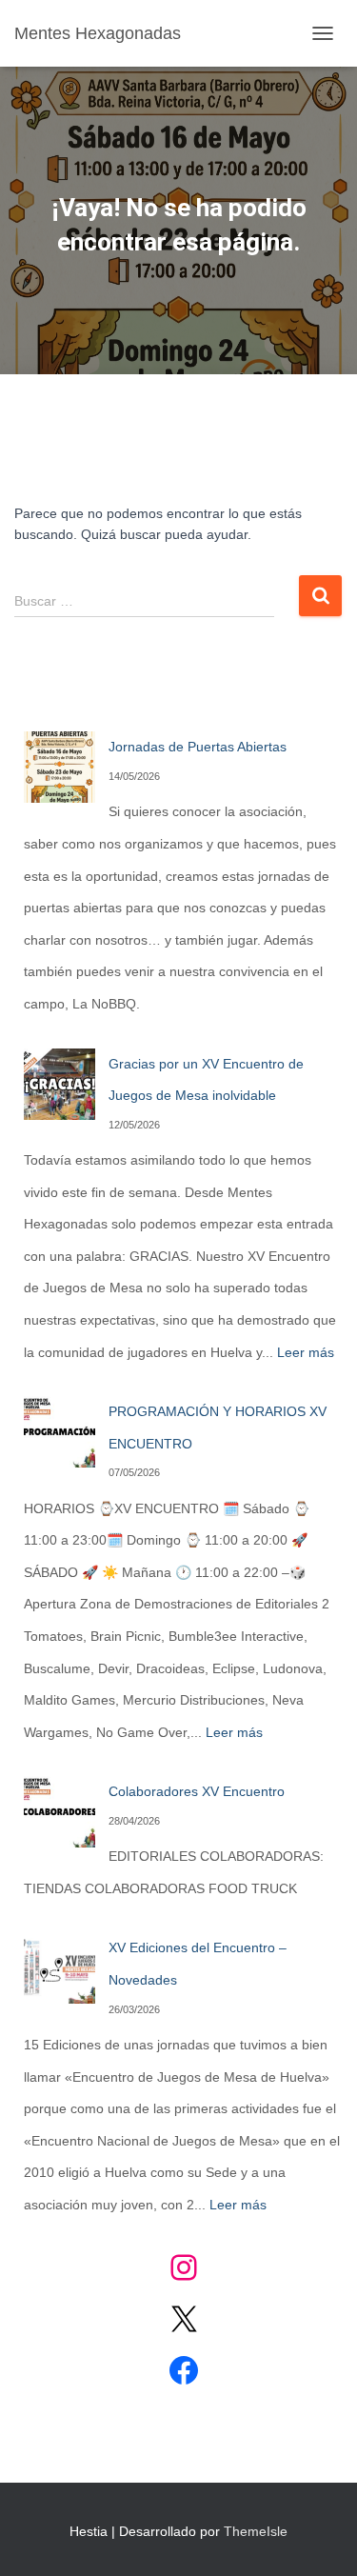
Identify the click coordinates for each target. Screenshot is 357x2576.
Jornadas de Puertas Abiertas (198, 747)
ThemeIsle (256, 2531)
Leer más (306, 1352)
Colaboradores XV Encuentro (197, 1791)
